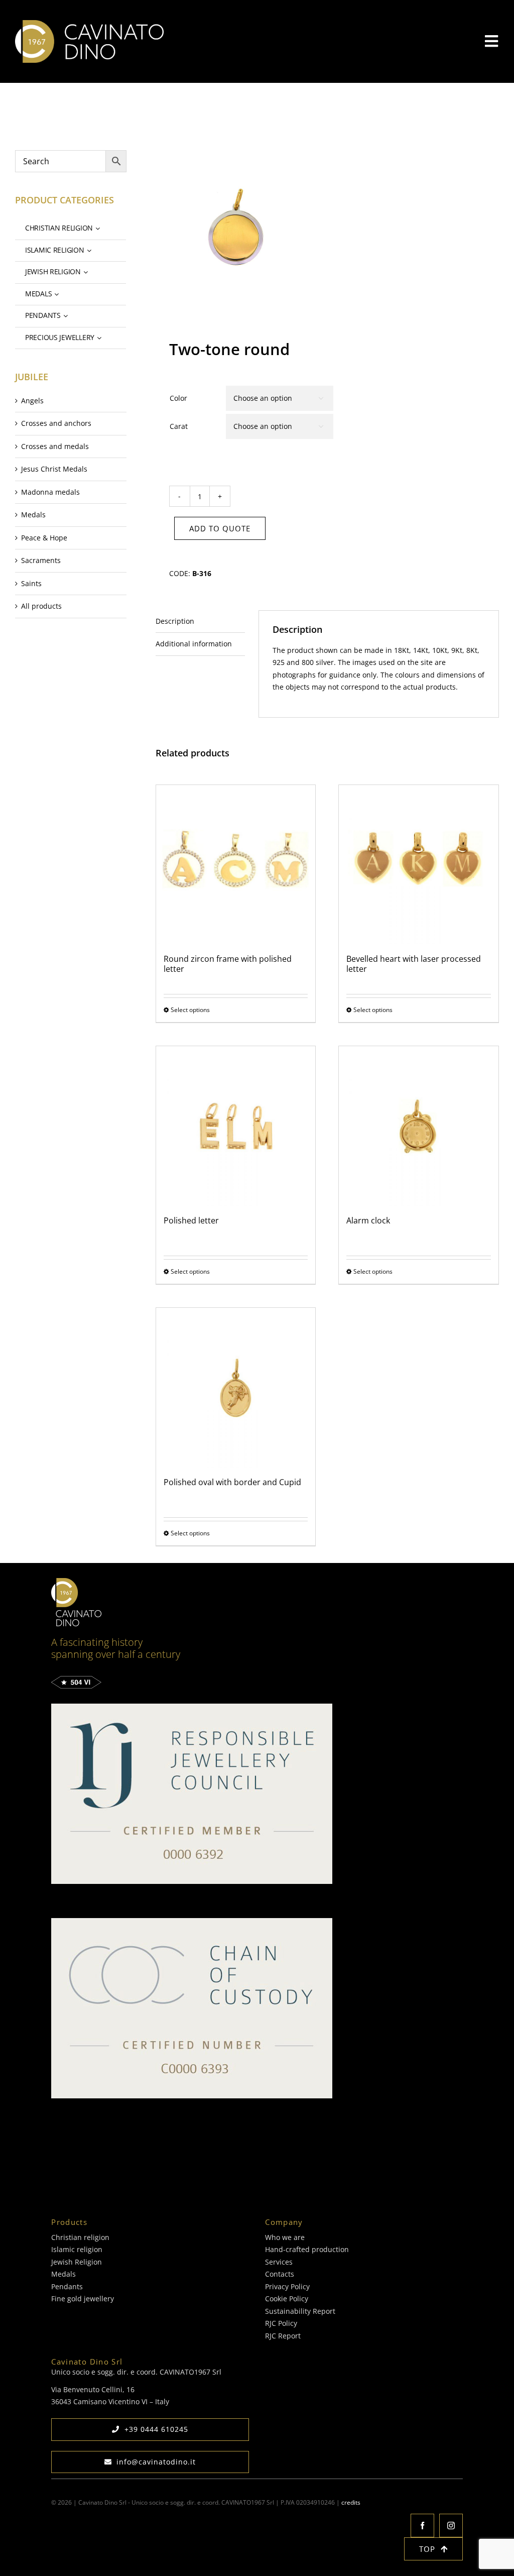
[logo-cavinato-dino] (89, 23)
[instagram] (451, 2526)
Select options (190, 1010)
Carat (179, 426)
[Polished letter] (236, 1126)
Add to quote (220, 528)
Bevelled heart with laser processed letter (414, 964)
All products (41, 606)
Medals (33, 515)
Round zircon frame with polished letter (228, 964)
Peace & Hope (44, 538)
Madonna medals (50, 492)
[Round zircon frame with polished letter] (236, 865)
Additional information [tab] (194, 644)
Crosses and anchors (56, 423)
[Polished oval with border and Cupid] (236, 1388)
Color (178, 398)
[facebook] (422, 2526)
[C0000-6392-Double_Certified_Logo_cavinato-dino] (192, 1707)
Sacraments (41, 560)
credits (351, 2502)
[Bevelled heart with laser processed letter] (419, 865)
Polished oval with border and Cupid (232, 1482)
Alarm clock (368, 1220)
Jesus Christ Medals (54, 469)
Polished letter (191, 1220)
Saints (31, 583)
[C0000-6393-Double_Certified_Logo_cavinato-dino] (192, 1921)
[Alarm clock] (419, 1126)
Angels (32, 401)
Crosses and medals (55, 446)
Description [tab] (175, 621)
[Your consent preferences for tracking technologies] (50, 2566)
